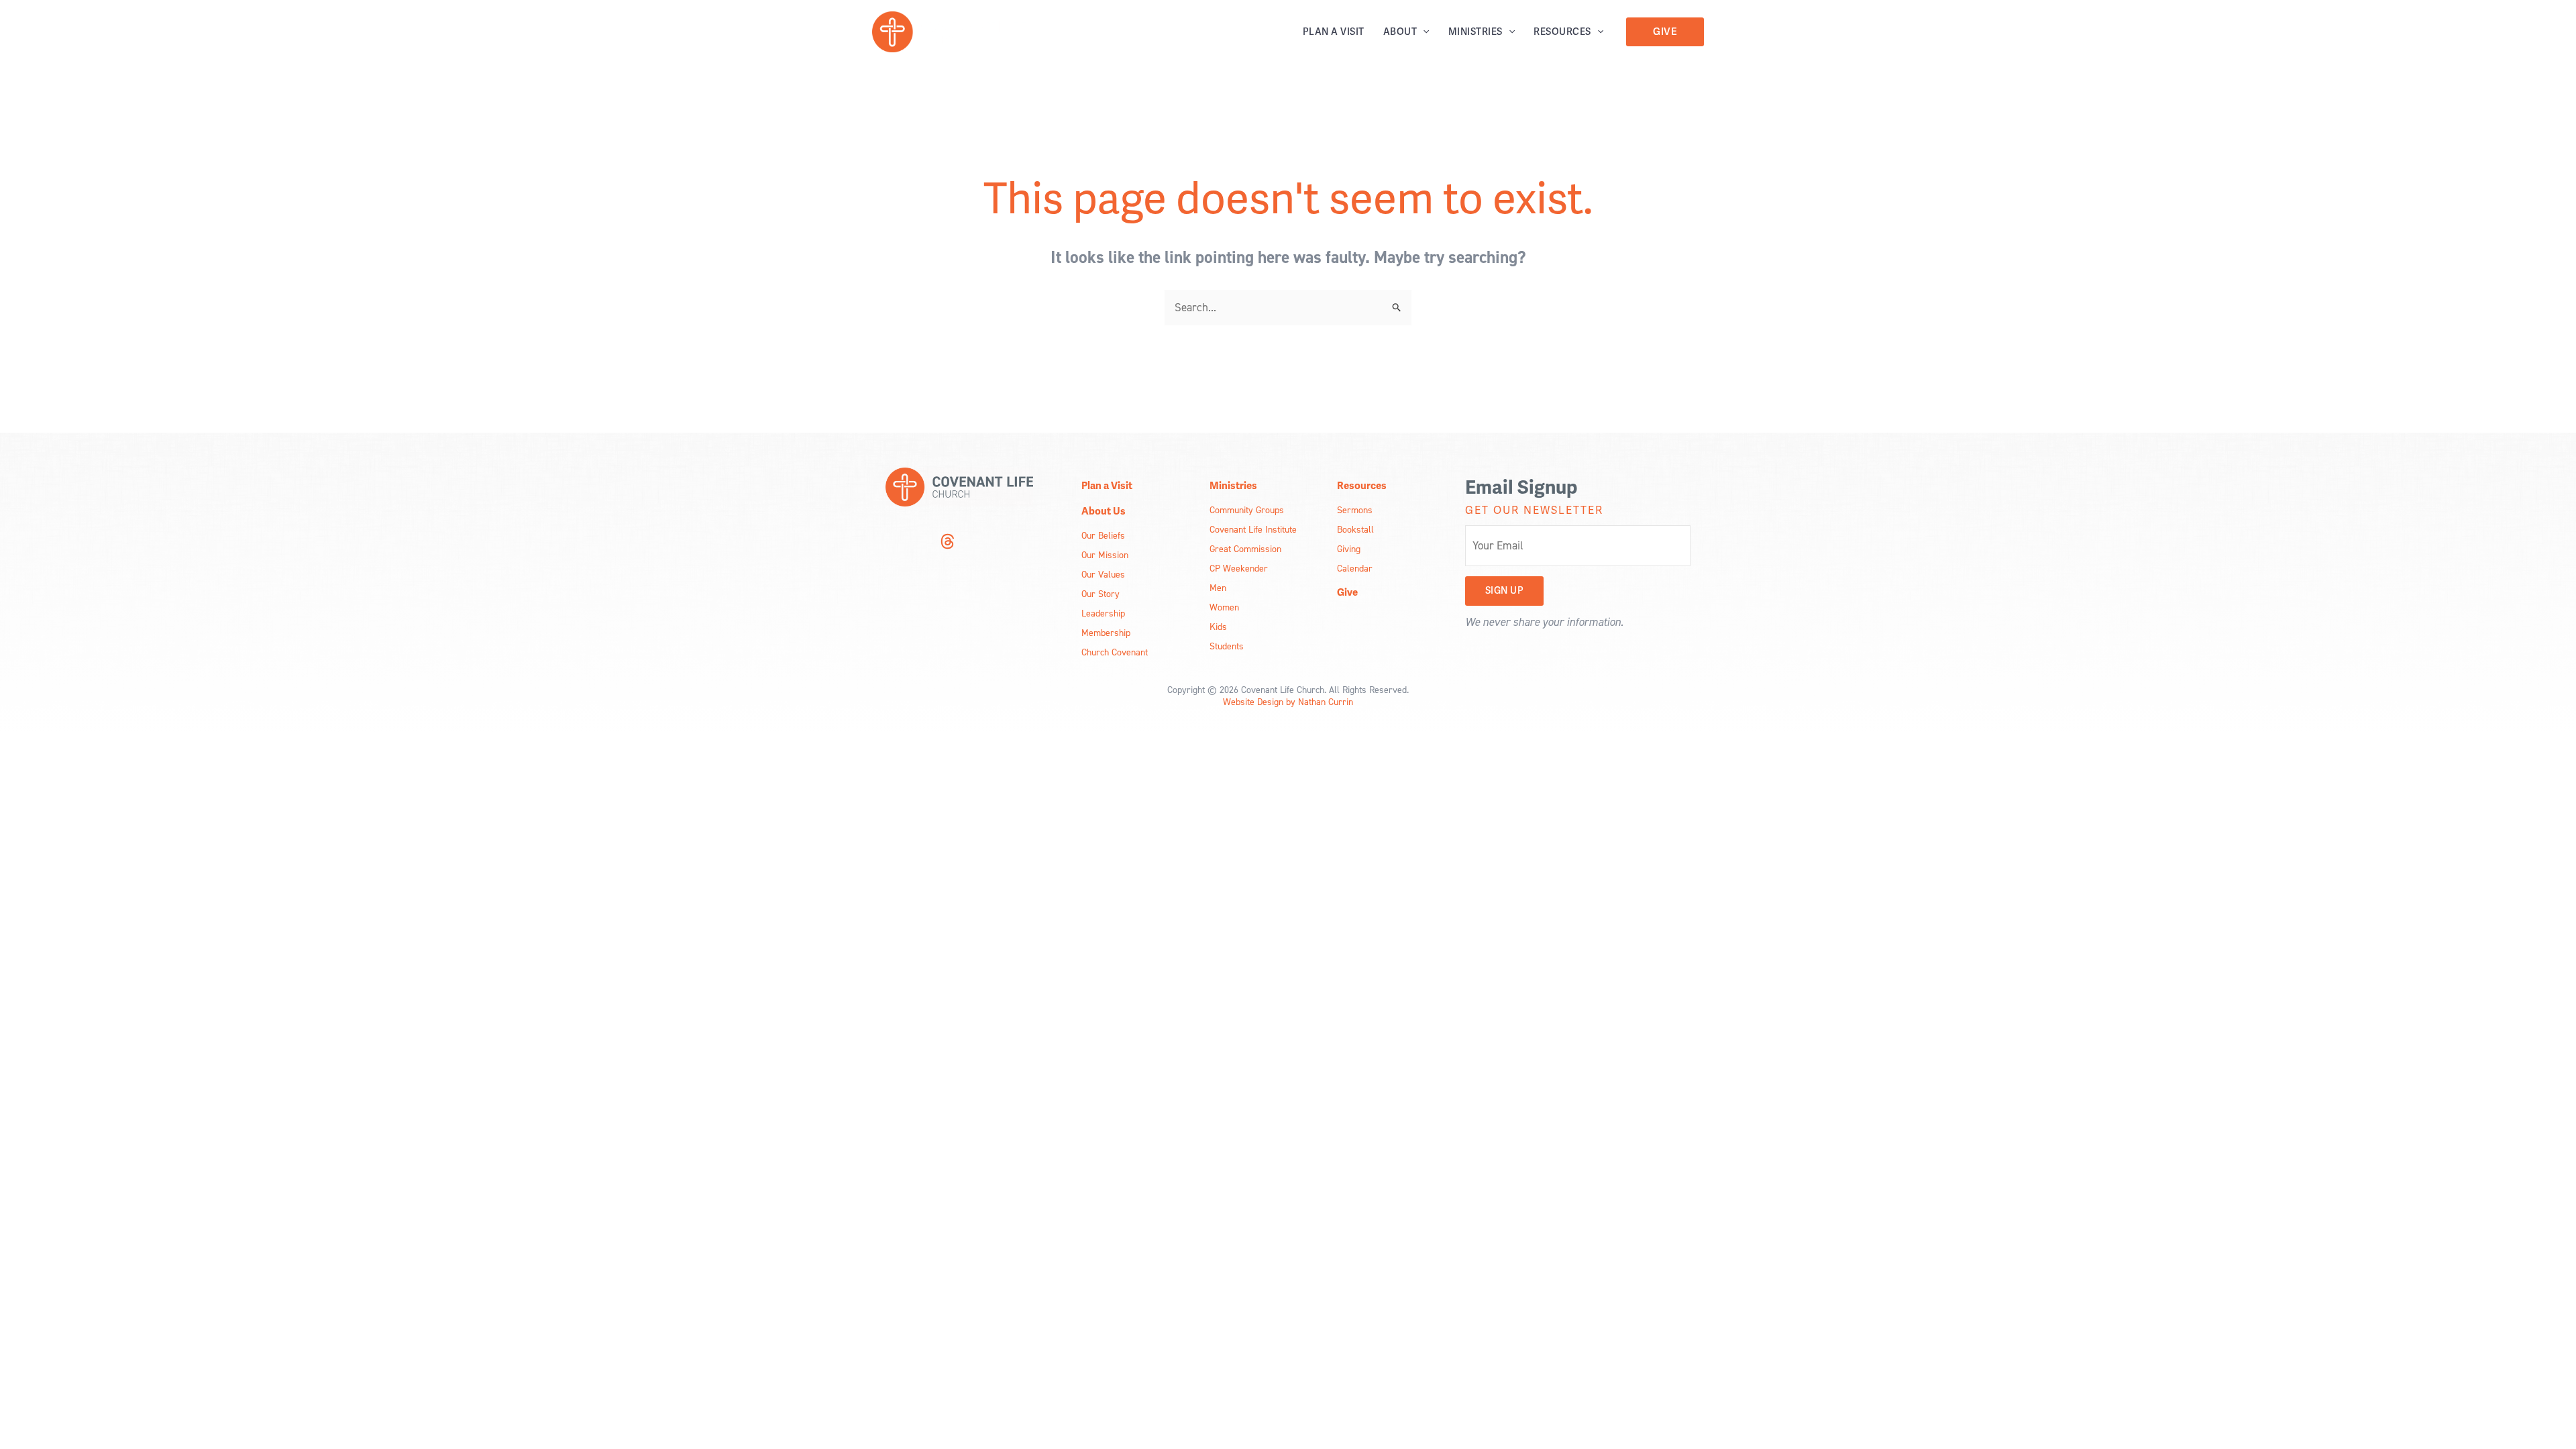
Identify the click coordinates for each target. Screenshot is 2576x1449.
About (1400, 32)
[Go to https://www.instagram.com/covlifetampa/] (894, 543)
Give (1347, 592)
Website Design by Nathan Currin (1288, 701)
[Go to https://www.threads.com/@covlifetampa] (947, 543)
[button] (1423, 32)
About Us (1104, 511)
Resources (1562, 32)
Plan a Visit (1334, 32)
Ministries (1475, 32)
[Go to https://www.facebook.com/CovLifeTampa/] (920, 543)
